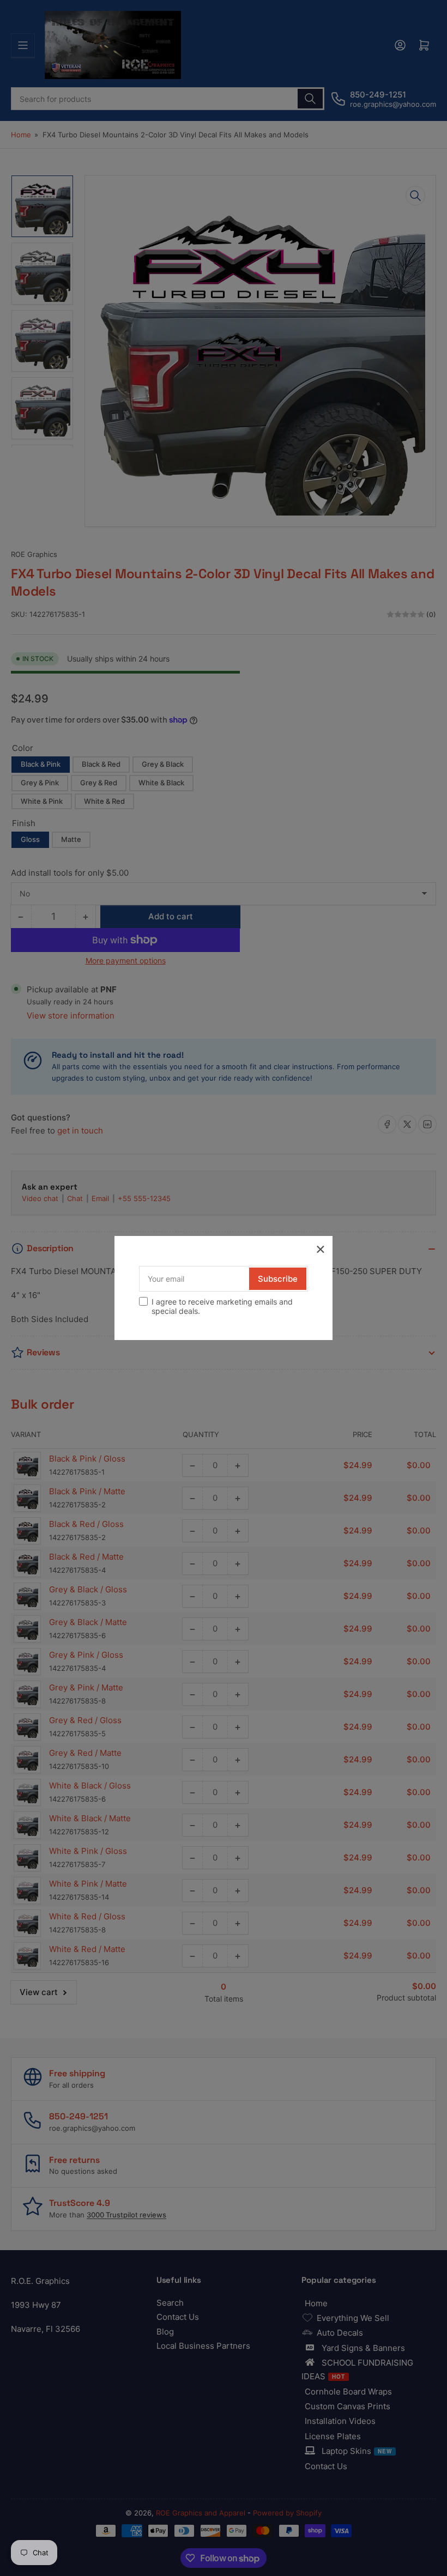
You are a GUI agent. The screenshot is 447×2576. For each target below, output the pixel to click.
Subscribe (278, 1279)
